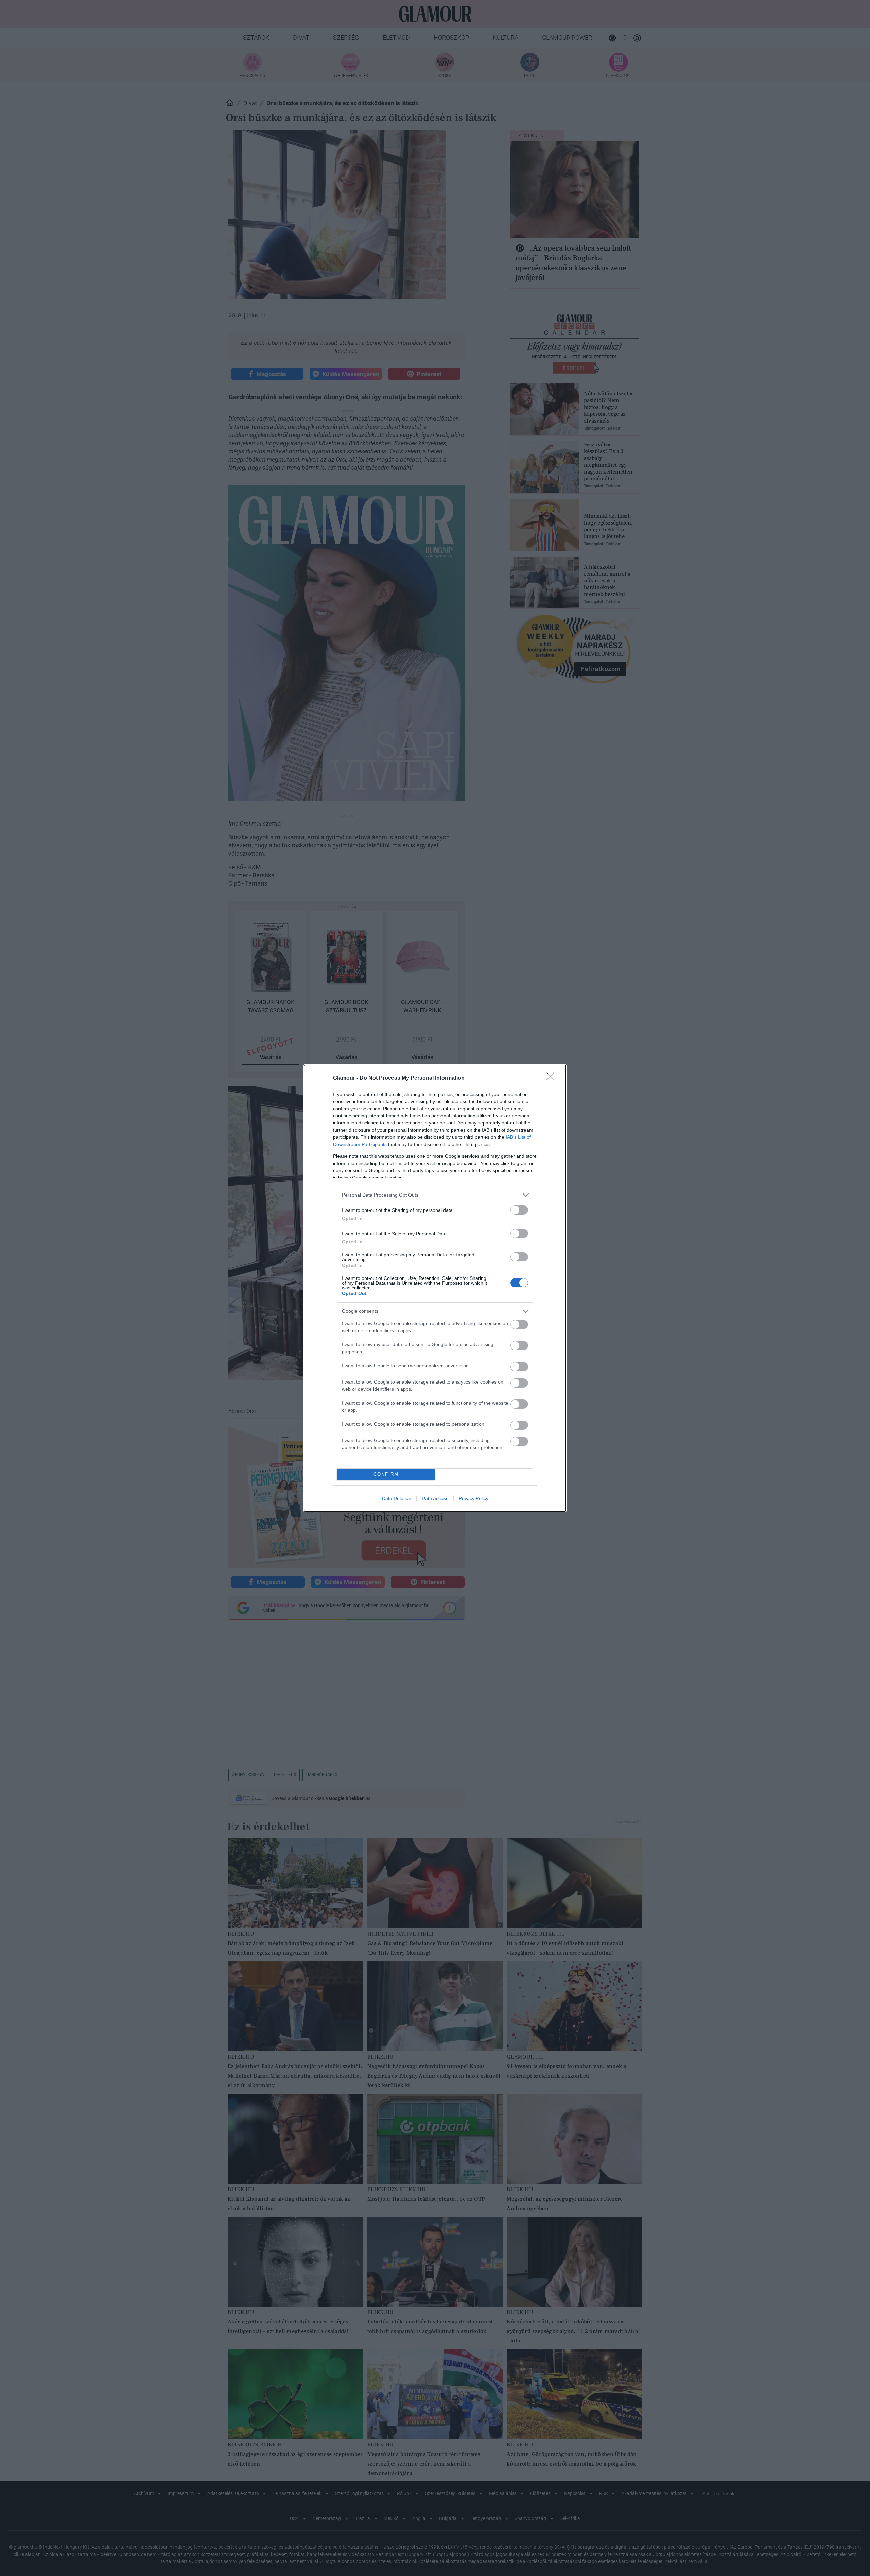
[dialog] (435, 1288)
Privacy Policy (474, 1498)
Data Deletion (397, 1498)
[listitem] (435, 1195)
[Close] (553, 1078)
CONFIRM (386, 1474)
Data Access (435, 1498)
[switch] (519, 1210)
